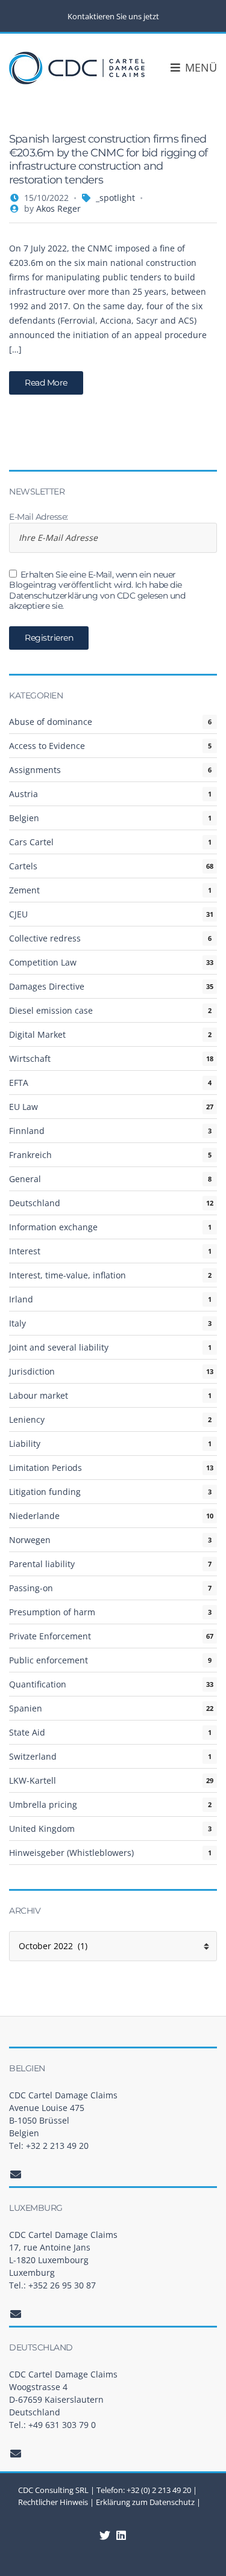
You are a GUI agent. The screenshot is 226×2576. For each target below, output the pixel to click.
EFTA (19, 1083)
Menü (199, 67)
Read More (46, 383)
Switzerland (33, 1756)
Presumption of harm (52, 1612)
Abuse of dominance (51, 722)
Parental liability (42, 1564)
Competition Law (43, 962)
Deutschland (35, 1203)
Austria (24, 794)
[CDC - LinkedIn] (105, 2535)
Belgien (24, 818)
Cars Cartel (31, 842)
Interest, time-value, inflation (67, 1275)
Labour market (39, 1395)
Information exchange (53, 1227)
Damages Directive (47, 986)
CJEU (18, 914)
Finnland (27, 1131)
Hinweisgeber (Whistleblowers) (71, 1853)
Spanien (26, 1708)
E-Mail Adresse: (39, 517)
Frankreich (30, 1155)
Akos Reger (58, 208)
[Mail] (16, 2174)
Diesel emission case (51, 1010)
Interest (25, 1251)
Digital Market (37, 1034)
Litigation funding (45, 1492)
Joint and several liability (59, 1347)
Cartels (23, 866)
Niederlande (34, 1516)
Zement (24, 890)
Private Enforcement (50, 1636)
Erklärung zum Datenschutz (145, 2502)
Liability (25, 1444)
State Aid (27, 1732)
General (25, 1179)
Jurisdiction (32, 1371)
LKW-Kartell (33, 1780)
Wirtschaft (30, 1058)
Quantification (38, 1684)
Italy (17, 1323)
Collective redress (45, 938)
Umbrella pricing (43, 1804)
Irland (21, 1299)
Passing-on (31, 1588)
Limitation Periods (46, 1468)
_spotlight (115, 198)
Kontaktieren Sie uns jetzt (113, 16)
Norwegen (30, 1540)
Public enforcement (49, 1660)
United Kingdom (42, 1829)
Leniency (27, 1419)
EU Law (24, 1107)
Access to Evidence (47, 746)
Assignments (35, 770)
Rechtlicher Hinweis (53, 2502)
